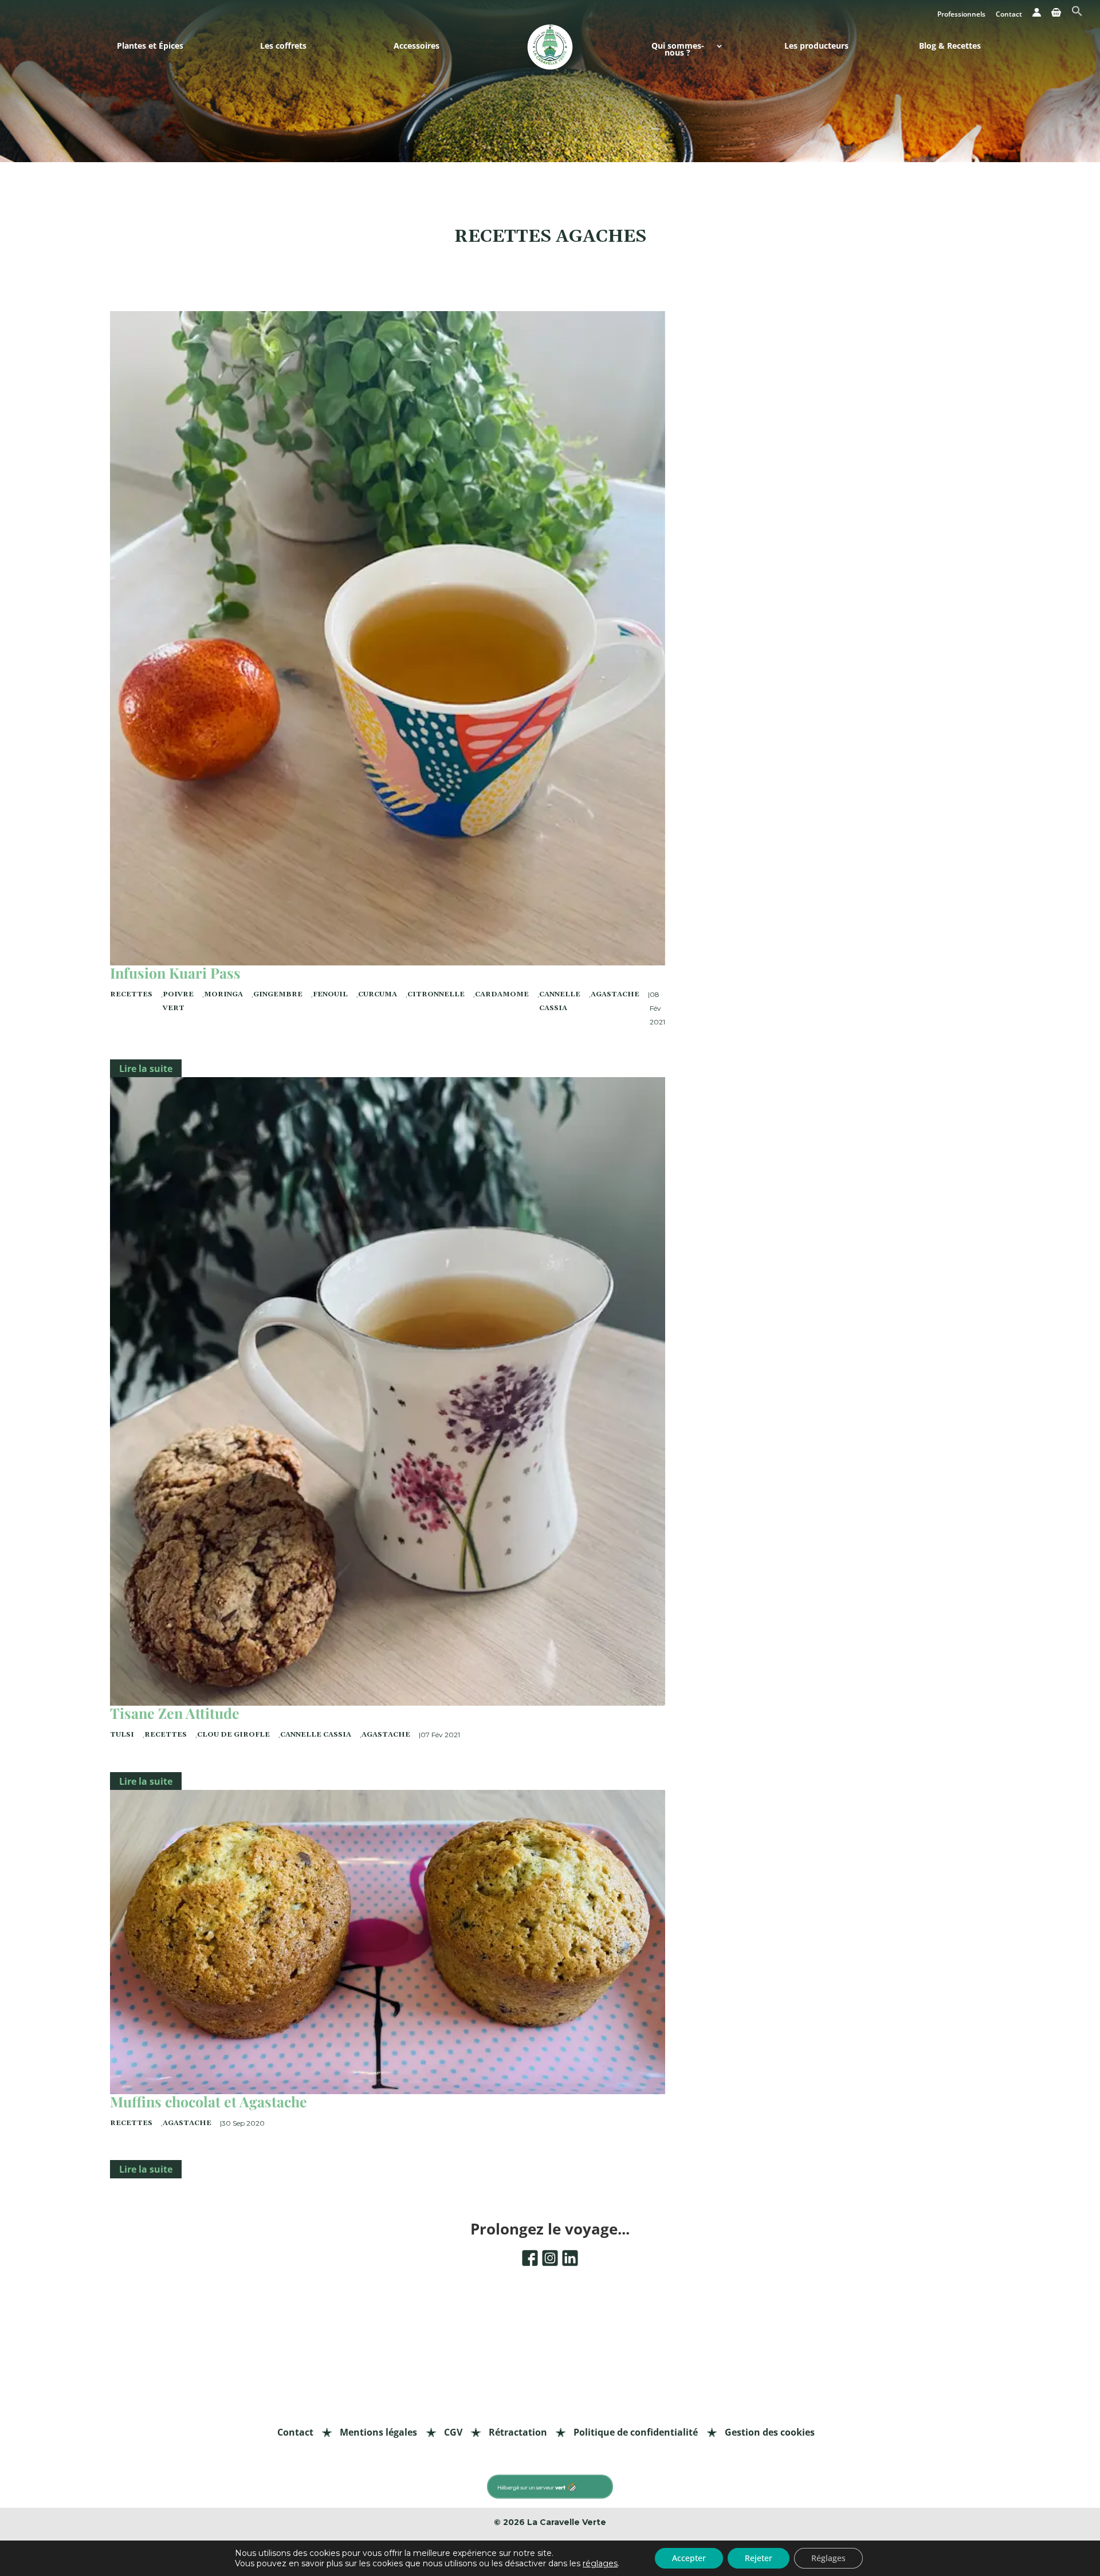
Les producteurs (816, 47)
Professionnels (961, 15)
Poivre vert (178, 1001)
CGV (453, 2432)
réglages (600, 2563)
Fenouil (330, 994)
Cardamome (502, 994)
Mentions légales (378, 2432)
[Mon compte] (1037, 15)
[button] (1077, 14)
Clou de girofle (233, 1735)
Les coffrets (283, 47)
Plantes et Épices (150, 47)
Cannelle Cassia (560, 1001)
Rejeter (759, 2558)
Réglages (828, 2558)
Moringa (223, 994)
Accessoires (417, 47)
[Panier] (1056, 15)
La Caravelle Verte (567, 2522)
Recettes (131, 994)
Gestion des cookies (770, 2432)
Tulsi (122, 1735)
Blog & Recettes (950, 47)
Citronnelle (436, 994)
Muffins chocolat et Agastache (209, 2101)
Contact (1009, 15)
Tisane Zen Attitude (175, 1713)
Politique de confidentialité (636, 2432)
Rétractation (518, 2432)
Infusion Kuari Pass (175, 973)
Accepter (689, 2558)
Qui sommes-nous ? (678, 50)
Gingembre (278, 994)
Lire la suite (146, 1069)
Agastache (615, 994)
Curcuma (378, 994)
